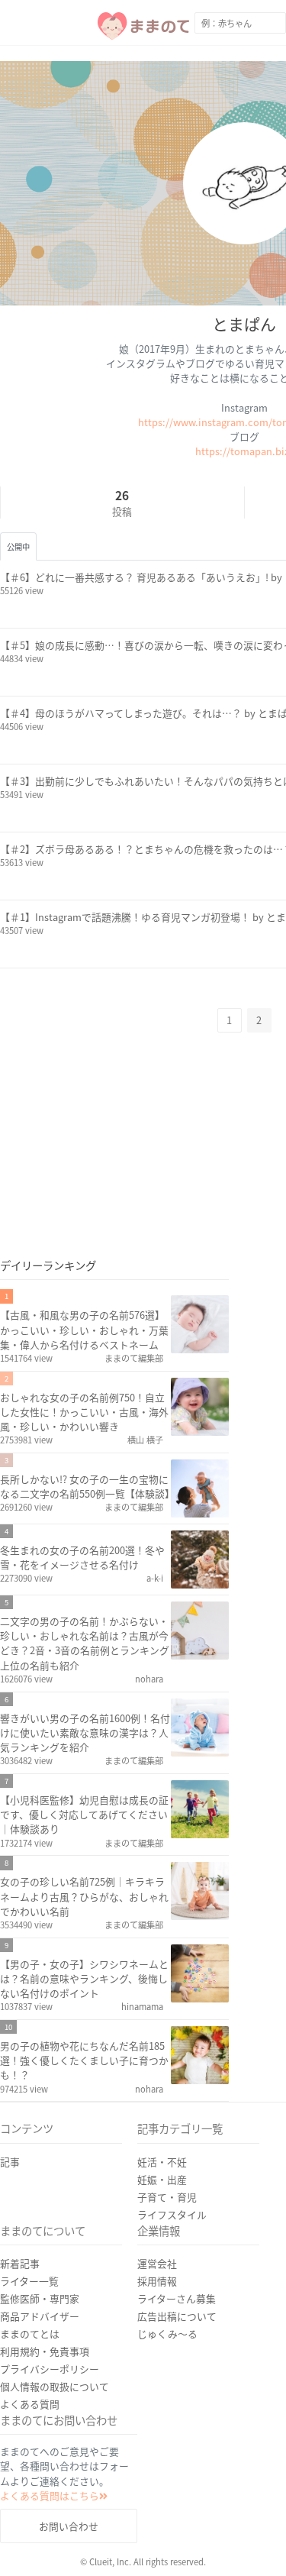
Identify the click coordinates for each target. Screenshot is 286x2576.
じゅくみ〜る (167, 2334)
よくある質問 (30, 2404)
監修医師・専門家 (40, 2298)
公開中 (18, 546)
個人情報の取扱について (55, 2386)
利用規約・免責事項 (45, 2351)
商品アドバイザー (40, 2316)
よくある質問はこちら (50, 2495)
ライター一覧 (29, 2281)
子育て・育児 (167, 2197)
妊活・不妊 (162, 2162)
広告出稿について (177, 2316)
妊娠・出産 (162, 2179)
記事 (10, 2162)
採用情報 (157, 2281)
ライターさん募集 (177, 2298)
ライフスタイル (172, 2214)
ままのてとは (30, 2334)
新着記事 (20, 2263)
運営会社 (157, 2263)
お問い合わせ (69, 2526)
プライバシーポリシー (50, 2369)
